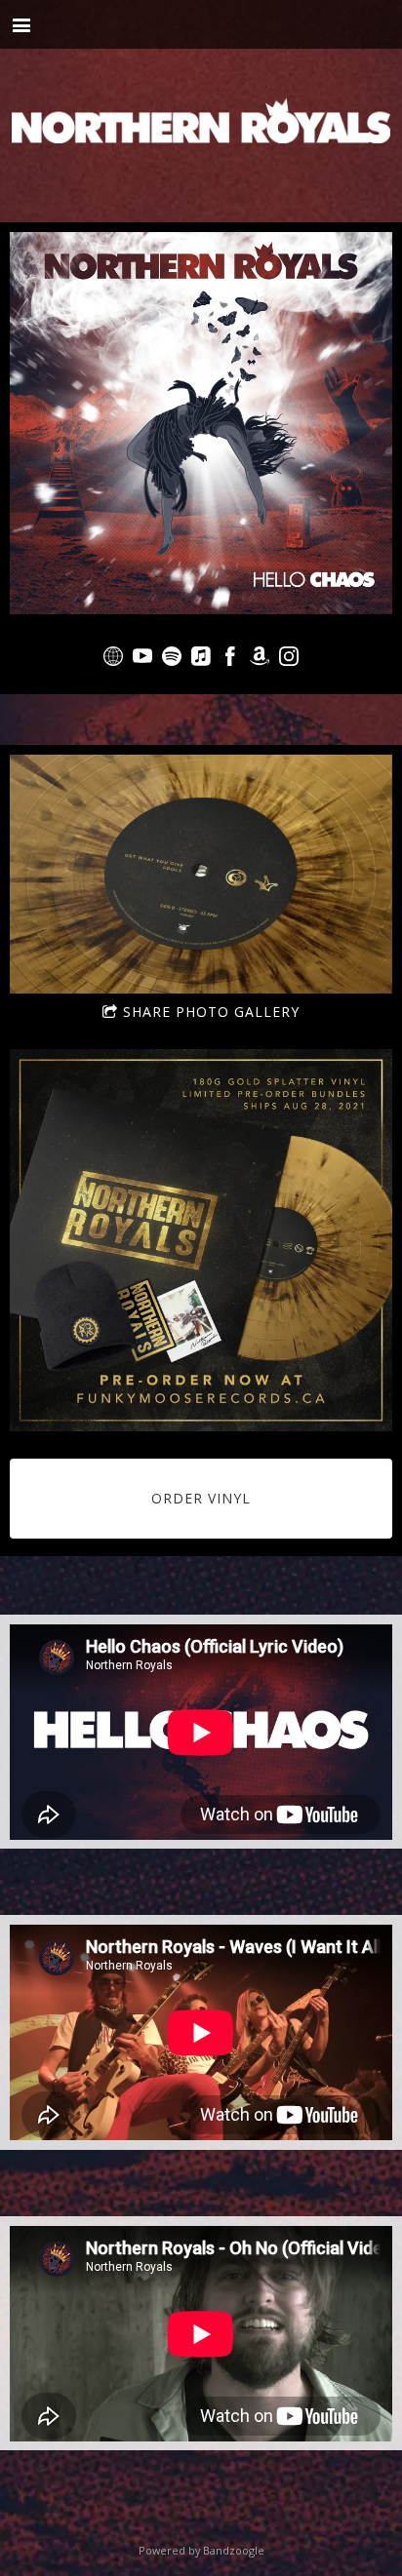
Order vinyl (201, 1498)
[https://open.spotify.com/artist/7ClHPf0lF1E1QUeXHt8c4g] (172, 659)
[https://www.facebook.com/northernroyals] (230, 659)
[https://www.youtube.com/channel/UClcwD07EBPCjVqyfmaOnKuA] (142, 659)
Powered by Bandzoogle (201, 2550)
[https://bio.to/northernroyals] (113, 659)
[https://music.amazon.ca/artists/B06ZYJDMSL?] (260, 659)
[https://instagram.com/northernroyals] (289, 659)
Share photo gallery (211, 1012)
